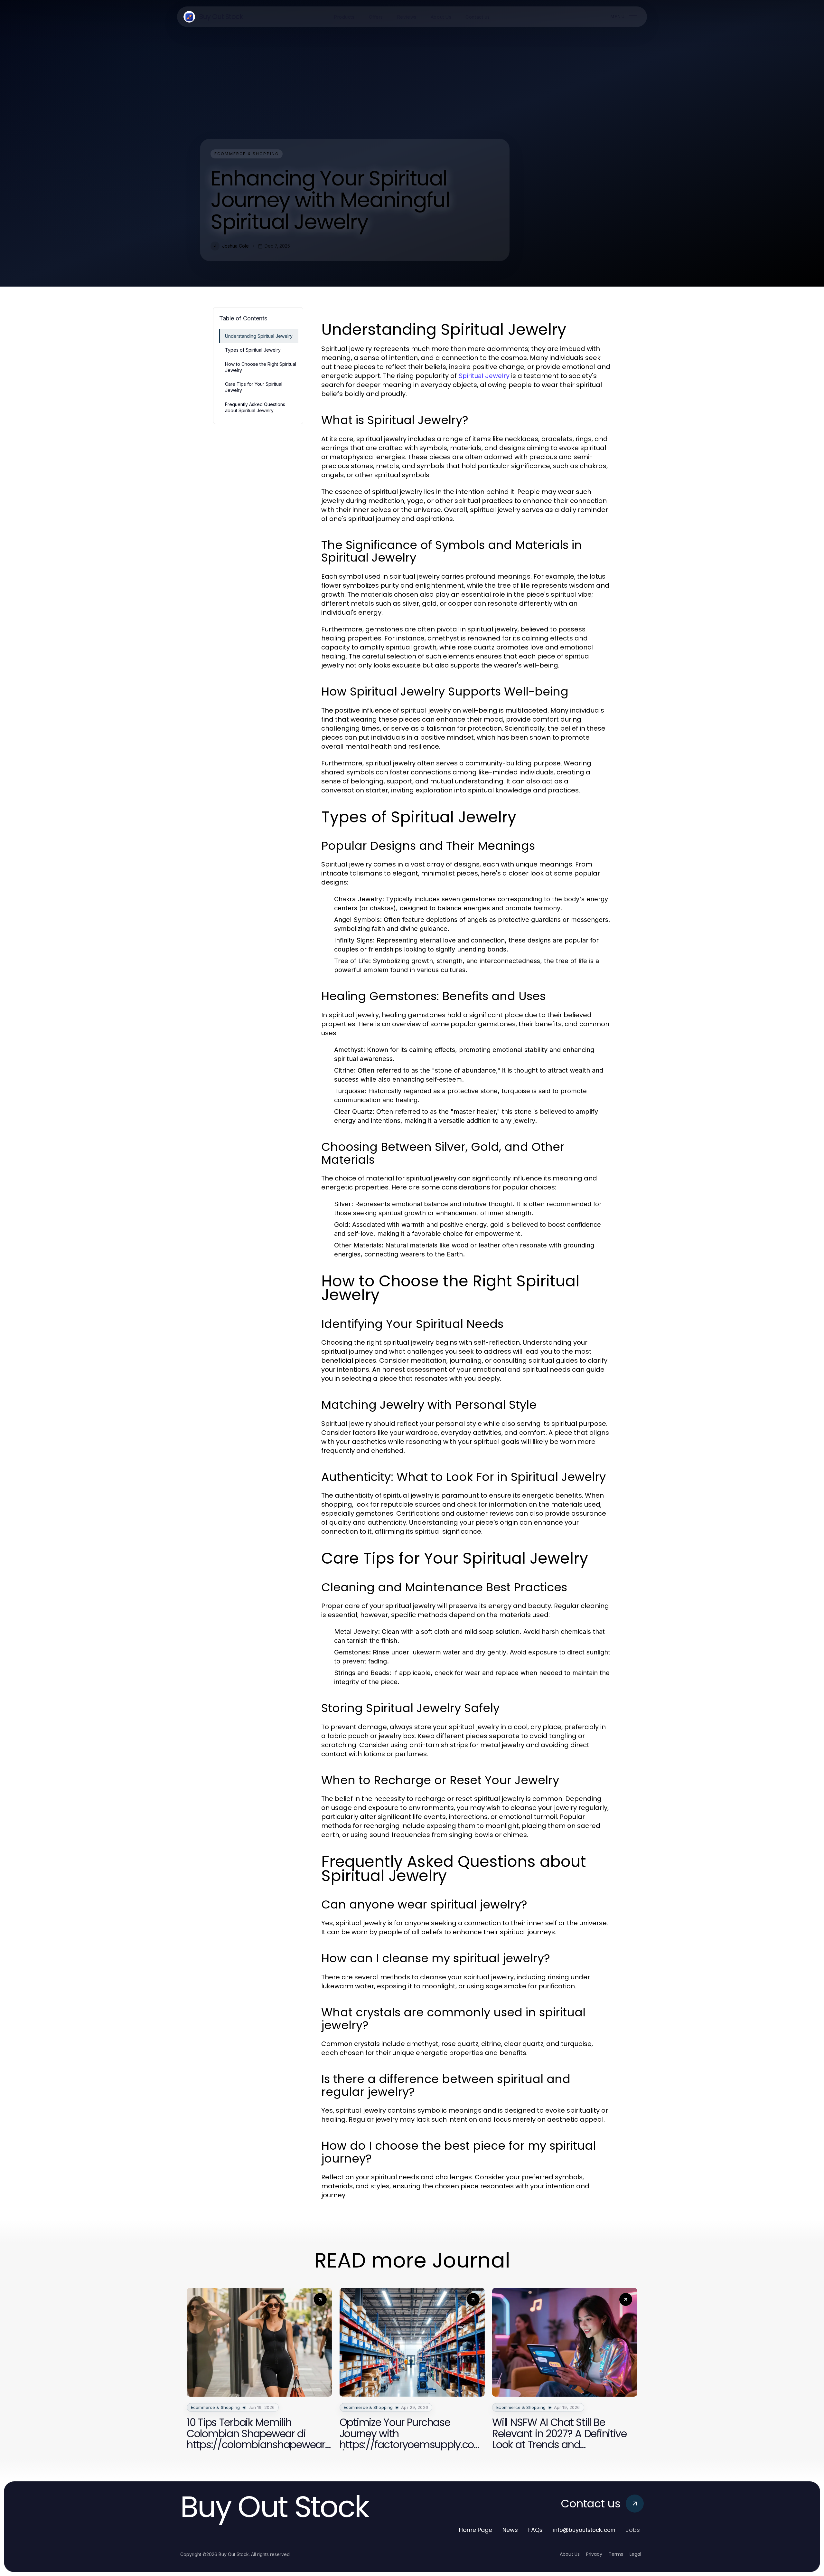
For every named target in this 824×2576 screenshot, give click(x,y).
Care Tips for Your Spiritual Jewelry (254, 387)
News (510, 2530)
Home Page (476, 2530)
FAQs (535, 2530)
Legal (635, 2554)
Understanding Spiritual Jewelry (259, 336)
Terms (616, 2554)
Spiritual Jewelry (484, 376)
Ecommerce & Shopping (247, 154)
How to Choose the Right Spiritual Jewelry (261, 367)
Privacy (594, 2554)
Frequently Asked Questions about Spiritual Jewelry (255, 407)
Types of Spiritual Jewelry (253, 350)
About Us (570, 2554)
